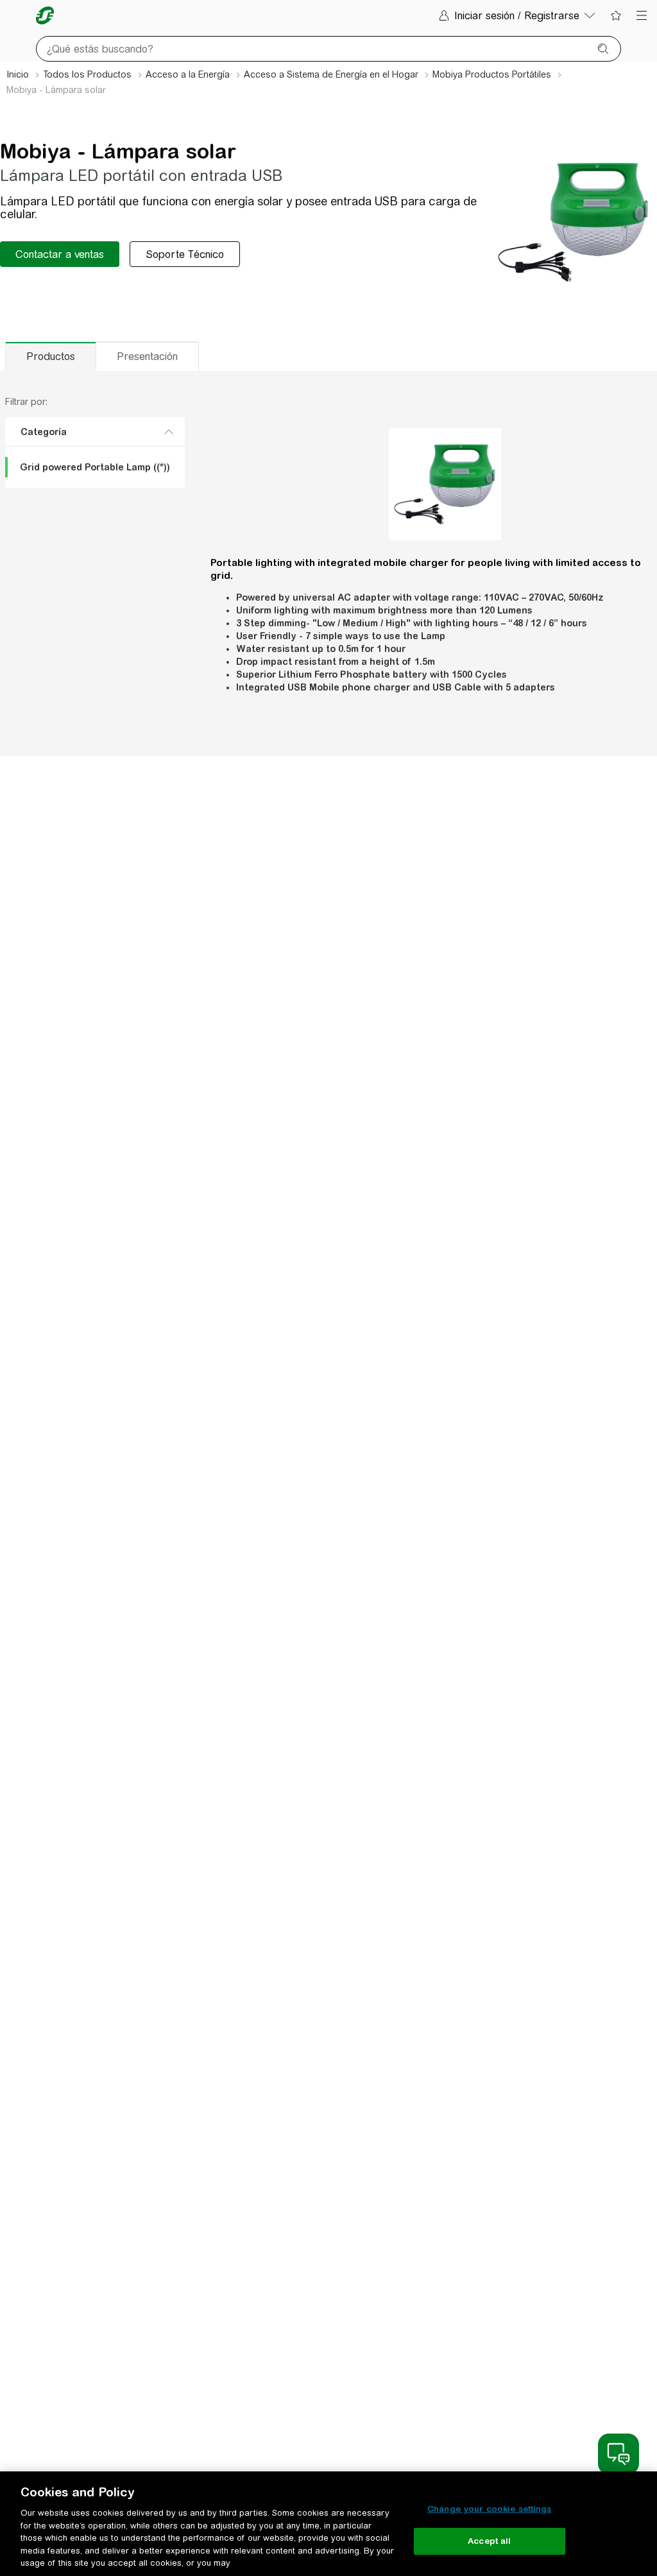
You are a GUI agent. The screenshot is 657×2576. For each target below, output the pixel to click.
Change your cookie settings (490, 2509)
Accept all (489, 2541)
